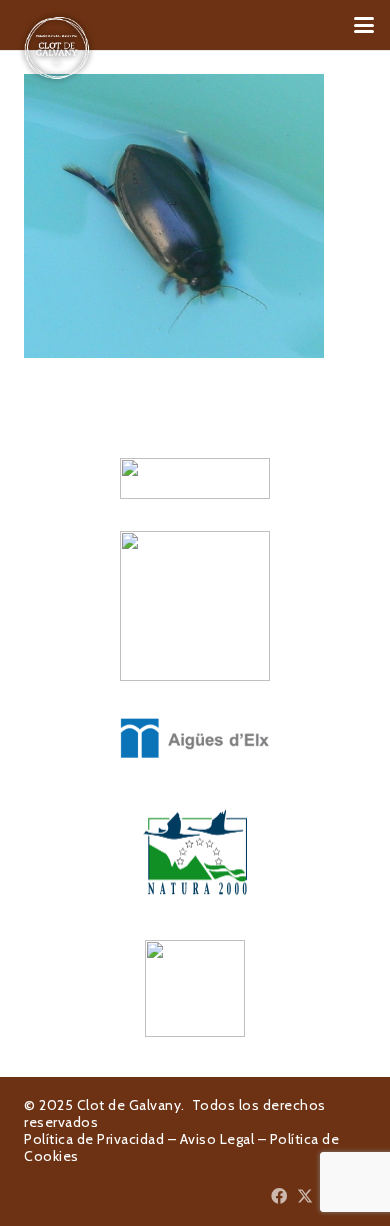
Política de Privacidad (94, 1139)
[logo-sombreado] (57, 48)
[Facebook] (279, 1196)
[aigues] (195, 738)
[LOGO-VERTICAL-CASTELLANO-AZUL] (195, 606)
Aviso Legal (217, 1139)
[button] (364, 25)
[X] (305, 1196)
